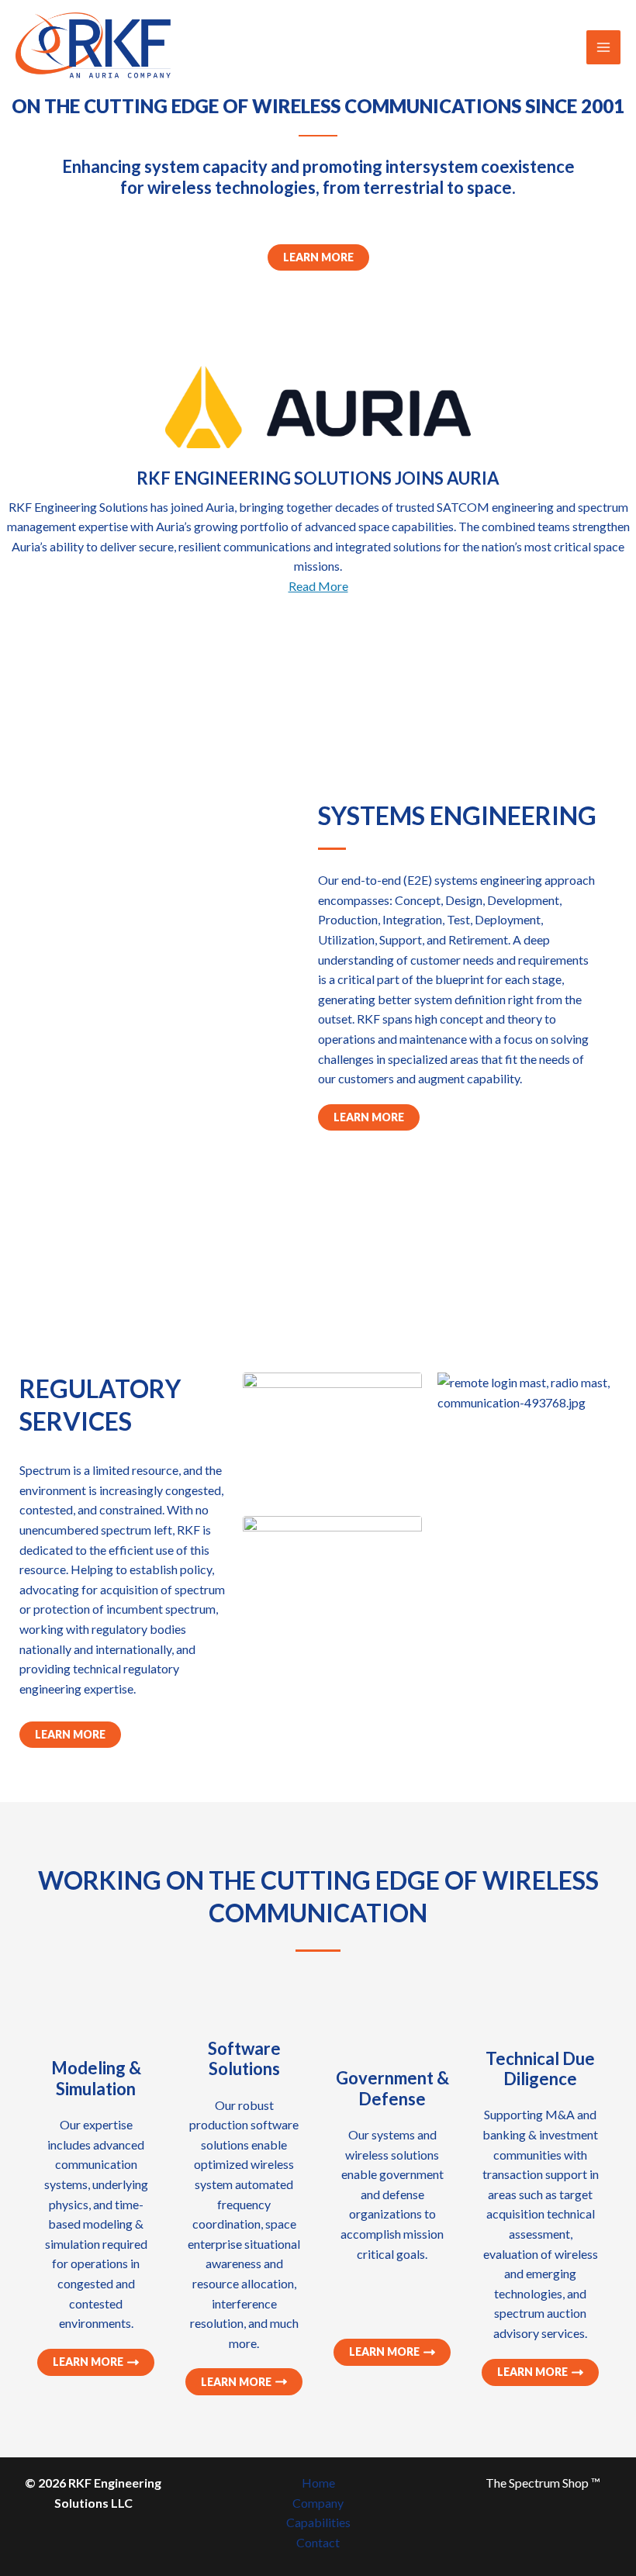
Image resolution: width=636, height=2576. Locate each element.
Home (318, 2483)
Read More (318, 586)
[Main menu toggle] (603, 47)
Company (318, 2503)
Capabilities (318, 2522)
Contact (318, 2542)
